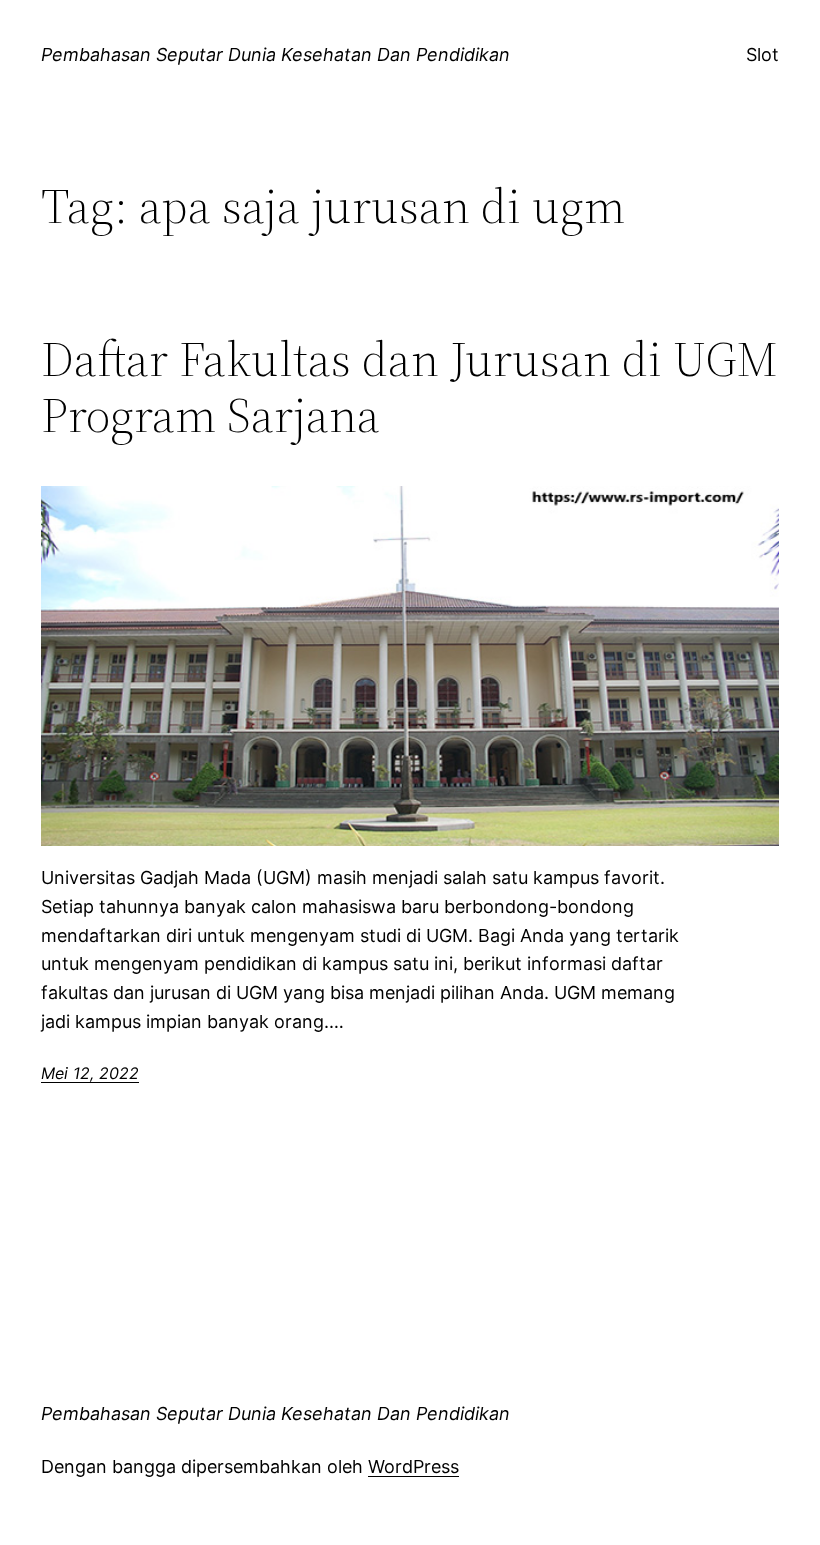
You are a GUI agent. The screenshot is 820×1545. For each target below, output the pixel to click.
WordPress (413, 1466)
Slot (762, 54)
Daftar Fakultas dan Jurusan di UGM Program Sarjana (409, 387)
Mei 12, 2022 (90, 1073)
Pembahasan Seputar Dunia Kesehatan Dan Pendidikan (275, 54)
